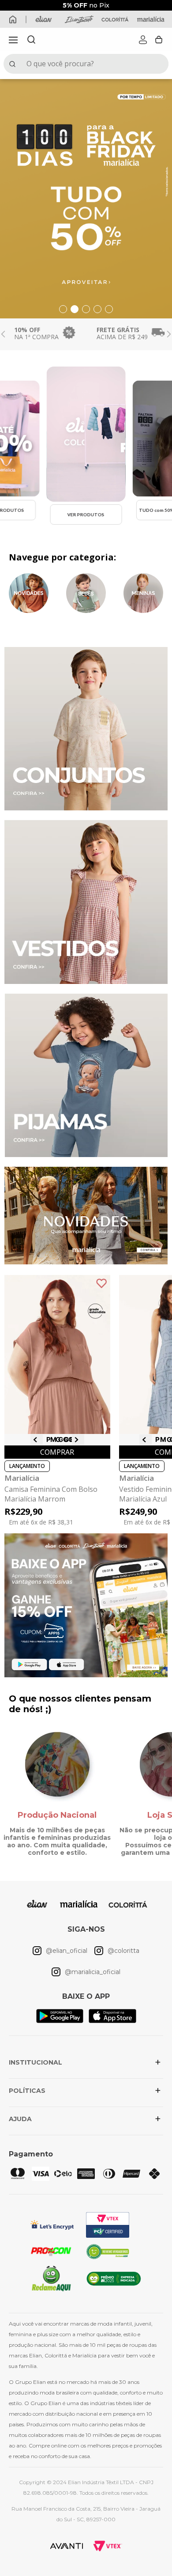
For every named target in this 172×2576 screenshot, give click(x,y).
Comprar (57, 1452)
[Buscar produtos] (14, 64)
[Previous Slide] (3, 334)
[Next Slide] (169, 334)
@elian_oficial (67, 1951)
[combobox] (86, 64)
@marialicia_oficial (93, 1972)
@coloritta (123, 1951)
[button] (13, 40)
